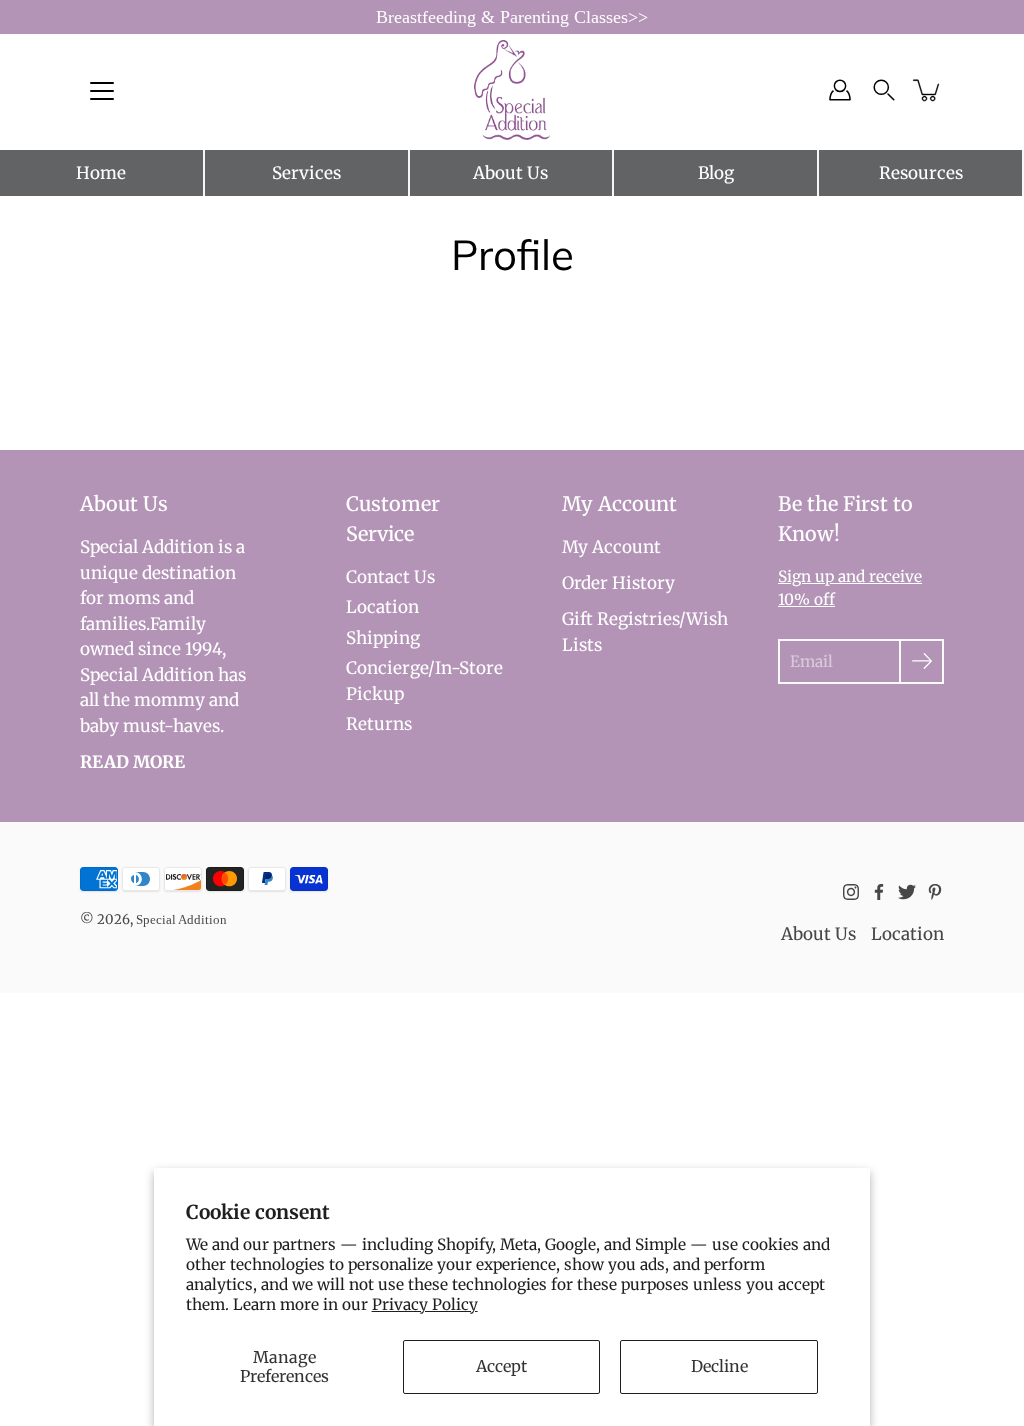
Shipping (383, 638)
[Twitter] (907, 892)
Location (382, 607)
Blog (716, 173)
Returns (379, 724)
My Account (611, 547)
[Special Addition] (512, 90)
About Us (510, 173)
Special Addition (181, 919)
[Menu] (102, 91)
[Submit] (921, 661)
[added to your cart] (928, 90)
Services (306, 173)
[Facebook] (879, 892)
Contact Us (390, 577)
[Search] (884, 90)
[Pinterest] (935, 892)
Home (101, 173)
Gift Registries (620, 619)
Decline (719, 1366)
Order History (618, 583)
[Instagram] (851, 892)
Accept (501, 1366)
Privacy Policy (425, 1304)
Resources (921, 173)
